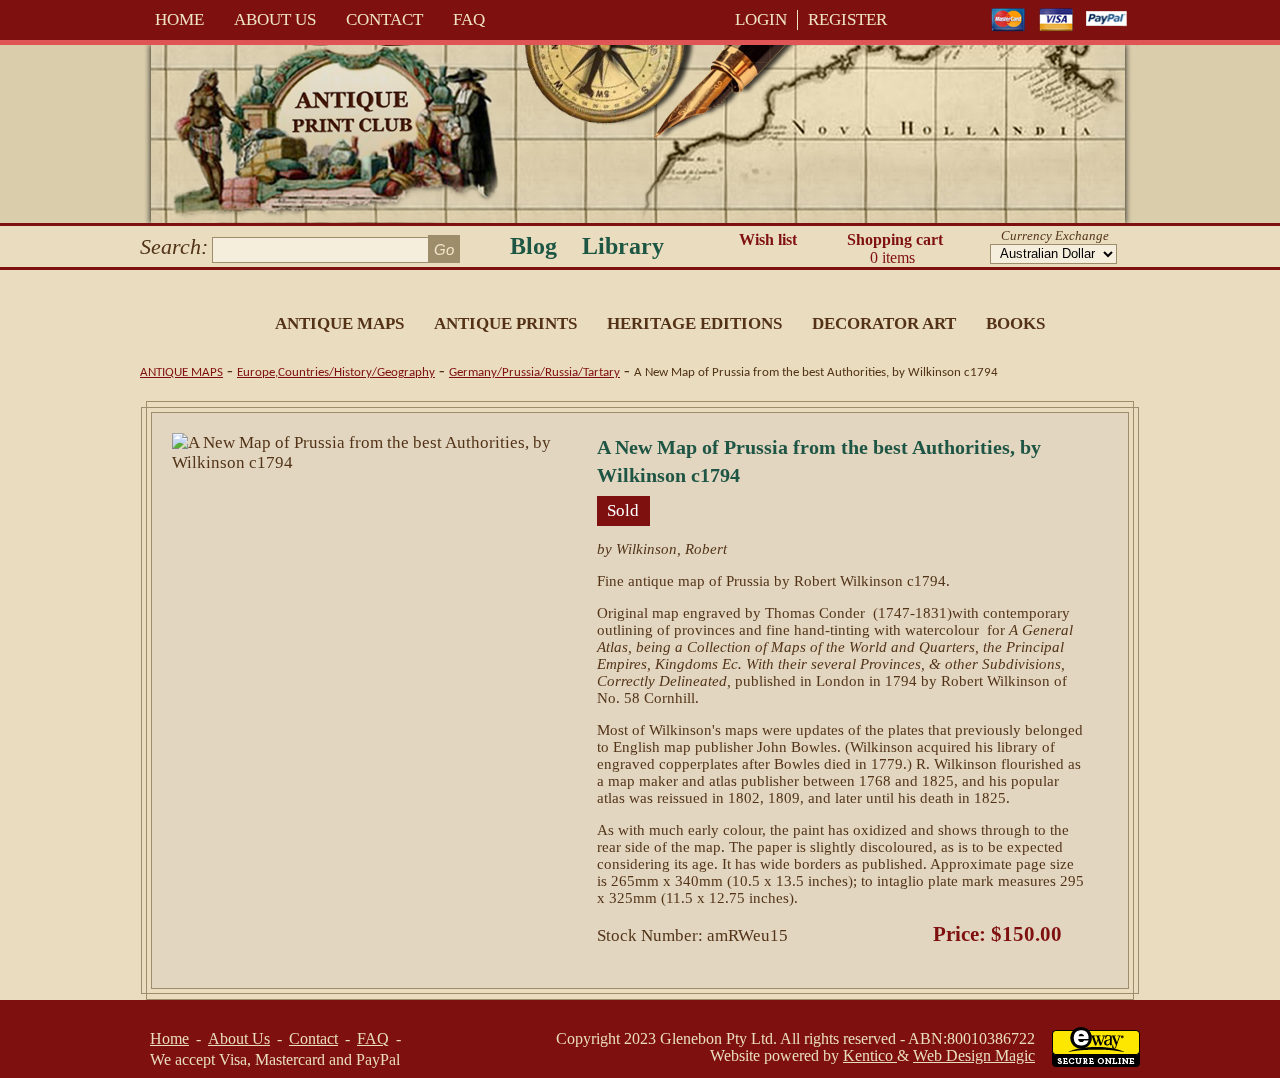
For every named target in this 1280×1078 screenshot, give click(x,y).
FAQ (469, 19)
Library (623, 246)
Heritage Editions (694, 323)
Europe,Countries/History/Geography (336, 372)
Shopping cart (895, 248)
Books (1015, 323)
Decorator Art (884, 323)
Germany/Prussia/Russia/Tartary (534, 372)
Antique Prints (505, 323)
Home (179, 19)
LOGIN (761, 19)
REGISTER (847, 19)
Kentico (870, 1055)
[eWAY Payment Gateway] (1096, 1061)
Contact (384, 19)
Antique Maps (339, 323)
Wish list (768, 239)
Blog (533, 246)
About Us (275, 19)
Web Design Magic (974, 1055)
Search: (174, 246)
